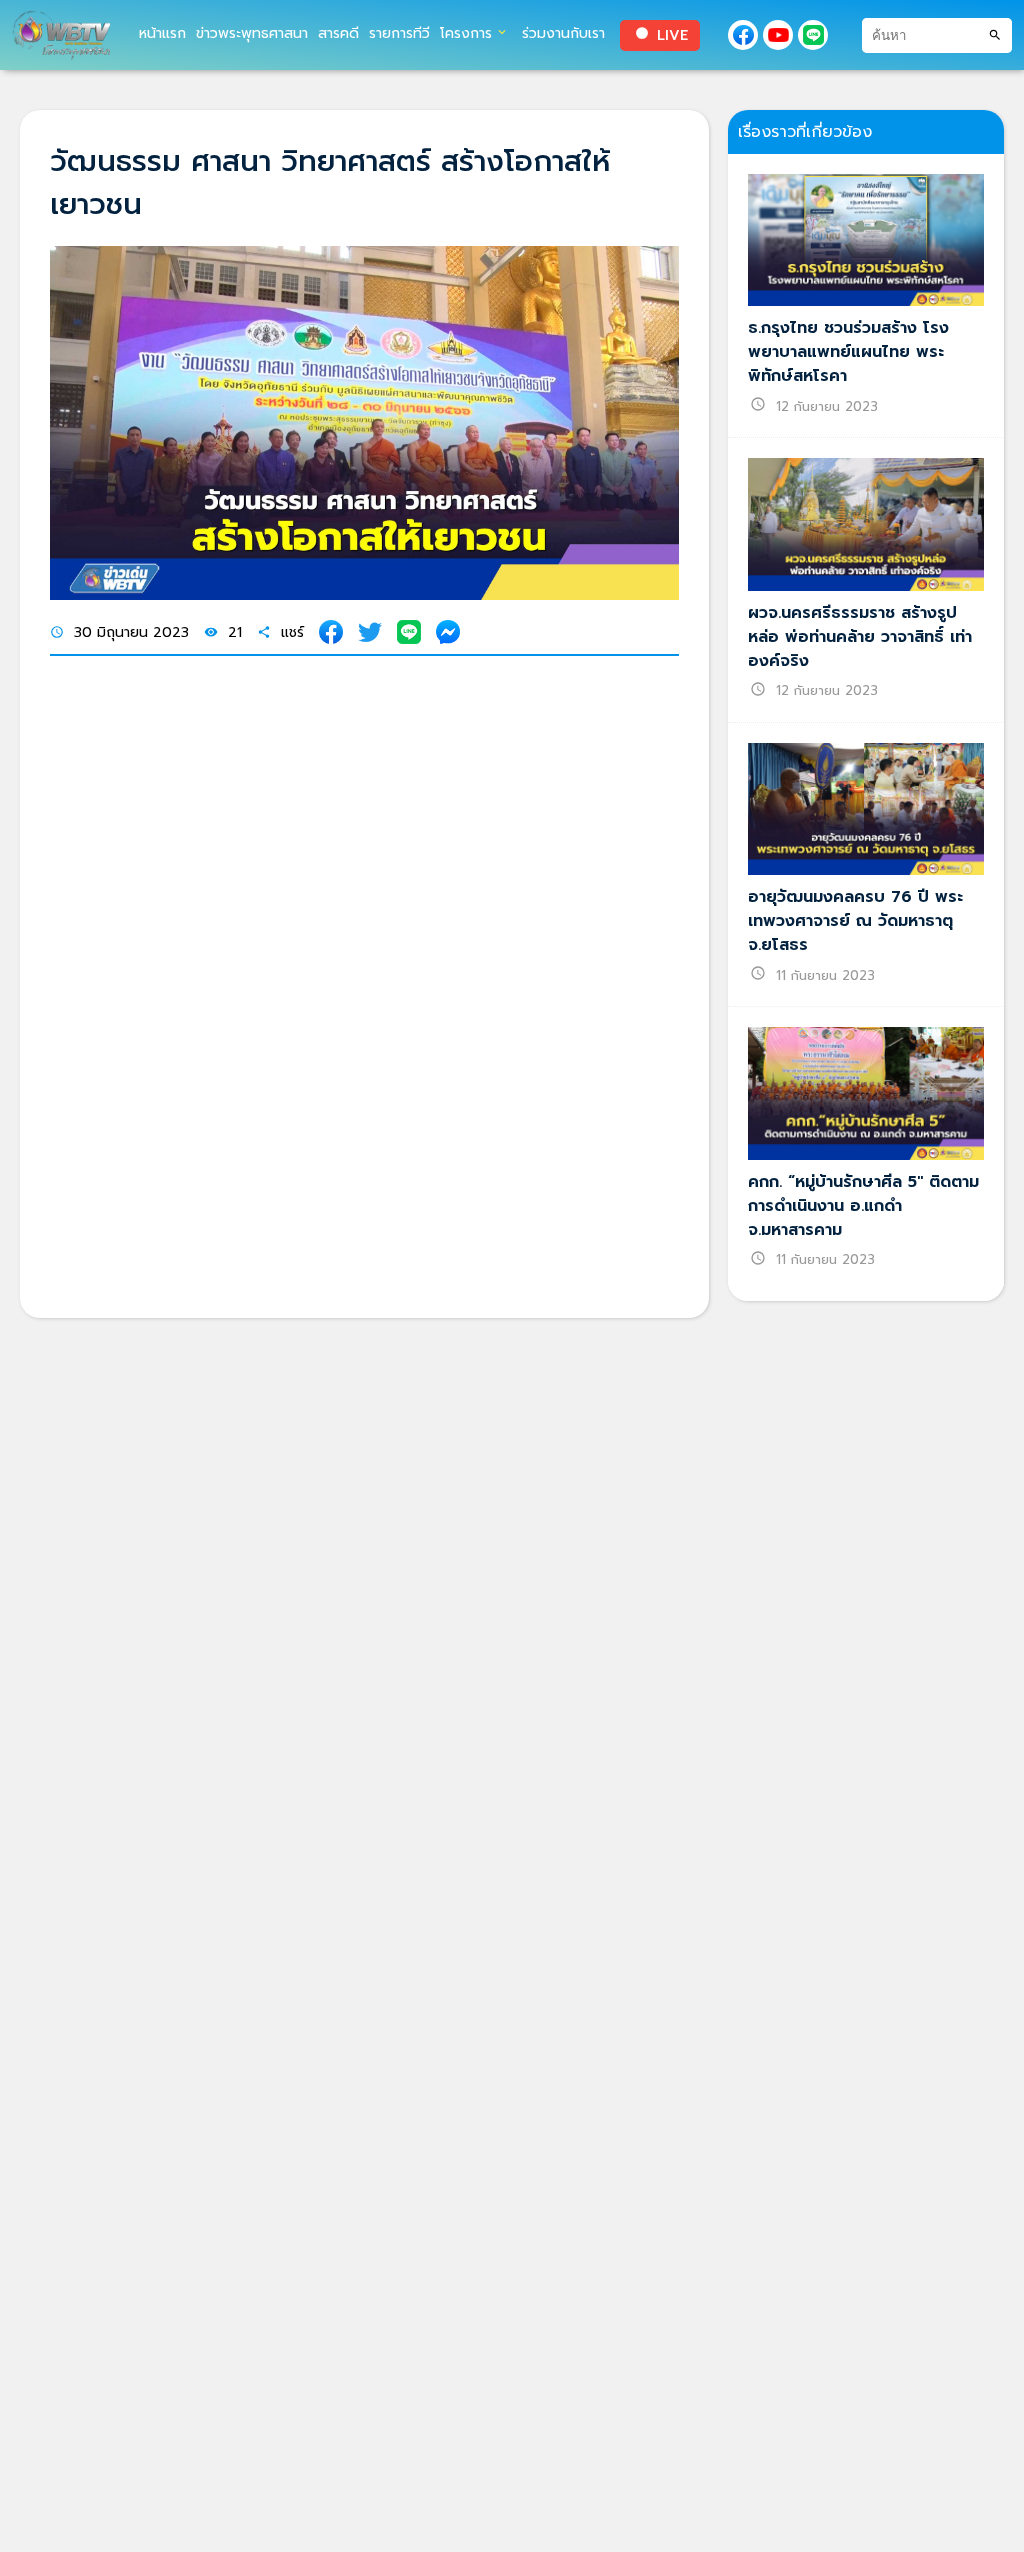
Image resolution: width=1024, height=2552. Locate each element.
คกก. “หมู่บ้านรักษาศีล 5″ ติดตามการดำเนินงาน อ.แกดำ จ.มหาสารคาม (863, 1206)
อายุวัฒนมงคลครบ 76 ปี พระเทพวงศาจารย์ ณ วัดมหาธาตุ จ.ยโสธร (855, 921)
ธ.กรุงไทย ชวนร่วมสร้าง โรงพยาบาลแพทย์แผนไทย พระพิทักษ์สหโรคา (848, 352)
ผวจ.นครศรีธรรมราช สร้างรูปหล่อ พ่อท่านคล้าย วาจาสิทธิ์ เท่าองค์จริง (860, 637)
